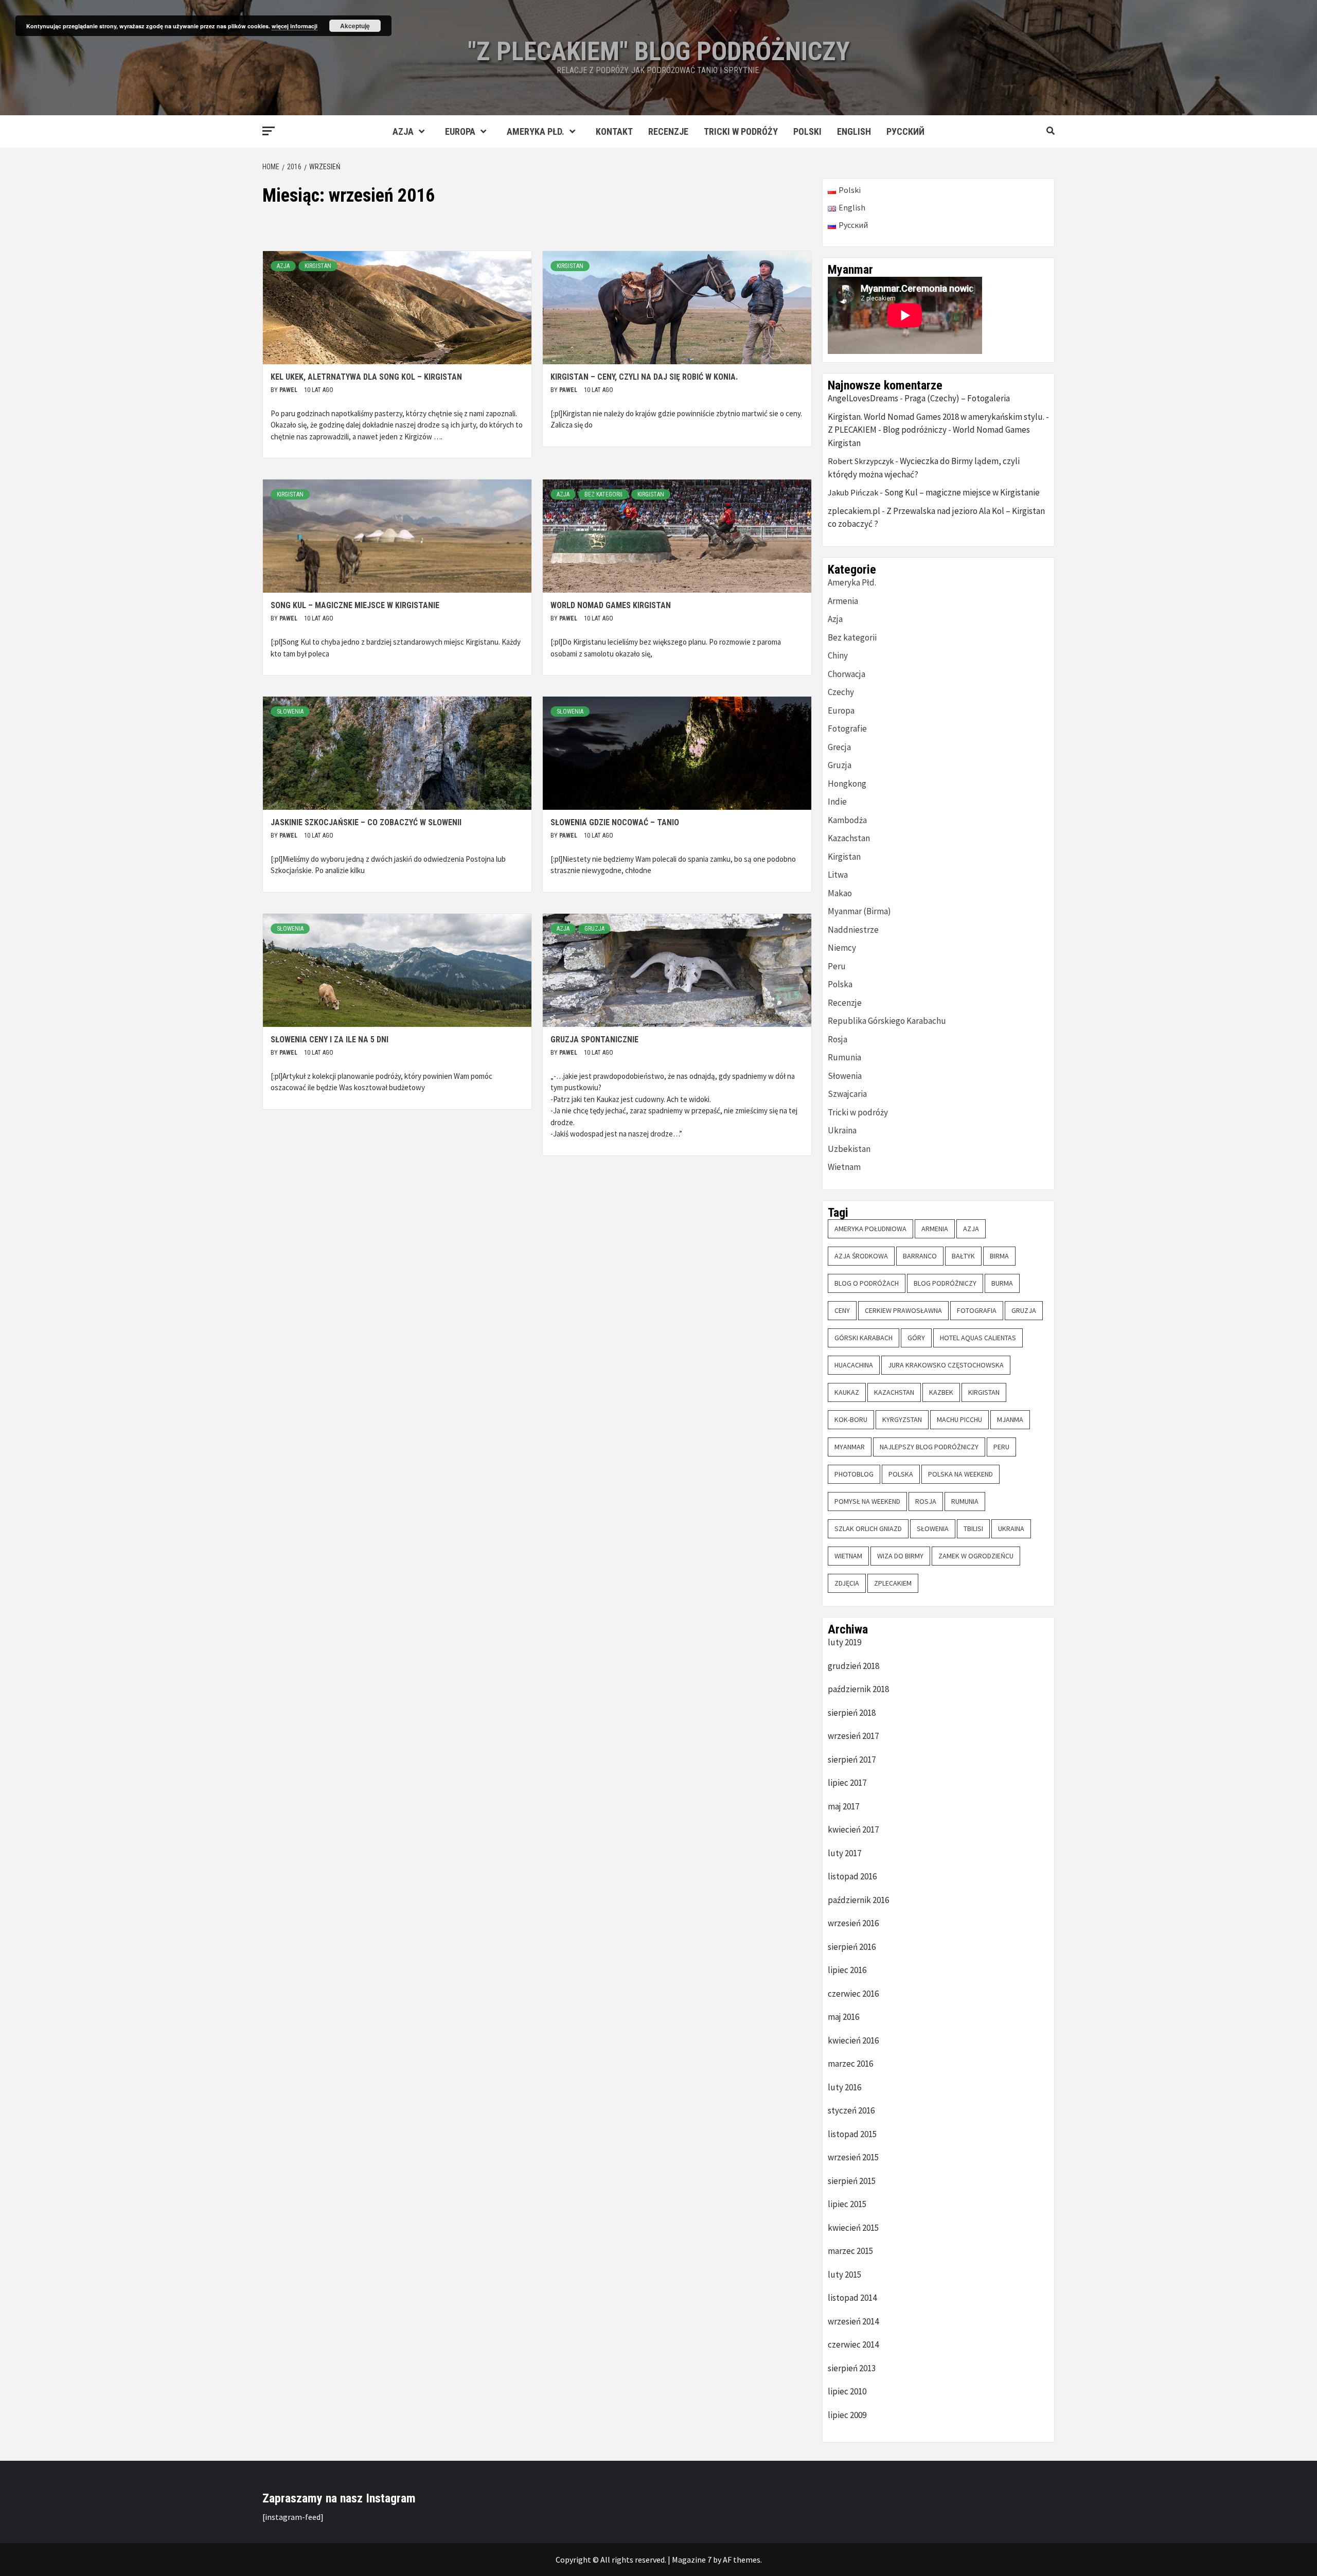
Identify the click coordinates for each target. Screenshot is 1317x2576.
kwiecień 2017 (853, 1829)
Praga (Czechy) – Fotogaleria (957, 398)
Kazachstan (849, 838)
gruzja (1024, 1310)
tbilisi (973, 1529)
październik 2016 (858, 1900)
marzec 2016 (850, 2064)
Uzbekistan (849, 1149)
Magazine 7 (692, 2560)
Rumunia (844, 1057)
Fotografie (847, 729)
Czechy (841, 692)
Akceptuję (355, 26)
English (854, 131)
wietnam (848, 1556)
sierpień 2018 (852, 1713)
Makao (840, 893)
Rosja (838, 1039)
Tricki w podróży (741, 131)
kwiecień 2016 (853, 2040)
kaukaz (847, 1392)
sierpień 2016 (852, 1947)
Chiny (838, 655)
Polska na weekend (960, 1474)
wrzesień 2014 (853, 2321)
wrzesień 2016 (853, 1923)
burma (1002, 1283)
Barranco (920, 1256)
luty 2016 (844, 2087)
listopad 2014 (852, 2298)
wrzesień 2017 (853, 1736)
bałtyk (963, 1256)
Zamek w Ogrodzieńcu (976, 1556)
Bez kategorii (603, 494)
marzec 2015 (850, 2251)
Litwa (838, 875)
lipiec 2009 (847, 2415)
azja (971, 1229)
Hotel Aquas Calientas (978, 1338)
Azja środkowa (861, 1256)
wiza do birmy (900, 1556)
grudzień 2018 (853, 1666)
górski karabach (864, 1338)
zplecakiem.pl (854, 511)
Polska (840, 984)
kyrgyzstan (902, 1419)
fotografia (977, 1310)
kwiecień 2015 (853, 2228)
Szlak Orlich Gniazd (868, 1529)
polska (901, 1474)
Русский (905, 131)
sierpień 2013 (852, 2368)
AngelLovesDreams (863, 398)
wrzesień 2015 (853, 2157)
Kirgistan (318, 266)
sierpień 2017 (852, 1760)
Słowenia (290, 712)
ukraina (1011, 1529)
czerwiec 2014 (853, 2344)
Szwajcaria (847, 1094)
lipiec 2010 (847, 2391)
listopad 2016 (852, 1876)
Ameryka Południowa (870, 1229)
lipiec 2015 (847, 2204)
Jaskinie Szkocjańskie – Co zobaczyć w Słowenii (366, 822)
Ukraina (842, 1130)
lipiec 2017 (847, 1783)
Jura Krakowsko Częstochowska (946, 1365)
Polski (807, 131)
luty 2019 (844, 1642)
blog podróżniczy (945, 1283)
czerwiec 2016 (853, 1994)
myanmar (850, 1447)
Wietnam (844, 1167)
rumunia (965, 1501)
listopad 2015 (852, 2134)
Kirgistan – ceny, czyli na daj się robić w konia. (644, 377)
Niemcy (842, 948)
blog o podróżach (867, 1283)
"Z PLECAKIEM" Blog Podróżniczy (659, 51)
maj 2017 (843, 1806)
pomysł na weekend (867, 1501)
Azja (403, 131)
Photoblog (854, 1474)
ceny (842, 1310)
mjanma (1010, 1419)
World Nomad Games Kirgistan (611, 605)
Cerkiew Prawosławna (903, 1310)
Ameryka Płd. (536, 131)
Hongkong (847, 784)
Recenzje (668, 131)
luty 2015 (844, 2275)
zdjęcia (847, 1583)
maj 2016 (843, 2017)
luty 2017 (844, 1853)
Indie (837, 802)
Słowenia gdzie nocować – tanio (615, 822)
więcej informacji (295, 26)
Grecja (839, 747)
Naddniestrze (853, 930)
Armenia (843, 601)
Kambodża (847, 820)
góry (916, 1338)
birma (999, 1256)
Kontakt (614, 131)
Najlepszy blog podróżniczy (929, 1447)
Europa (460, 131)
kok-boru (851, 1419)
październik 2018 (858, 1689)
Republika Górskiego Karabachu (887, 1021)
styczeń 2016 (851, 2110)
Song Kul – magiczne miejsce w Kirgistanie (355, 605)
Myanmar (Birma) (859, 911)
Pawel (289, 390)
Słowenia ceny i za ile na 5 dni (330, 1040)
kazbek (941, 1392)
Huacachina (854, 1365)
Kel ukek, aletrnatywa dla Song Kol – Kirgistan (366, 377)
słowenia (933, 1529)
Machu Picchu (959, 1419)
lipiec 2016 (847, 1970)
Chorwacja (847, 674)
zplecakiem (893, 1583)
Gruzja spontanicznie (594, 1040)
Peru (837, 966)
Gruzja (594, 929)
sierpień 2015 (852, 2181)
